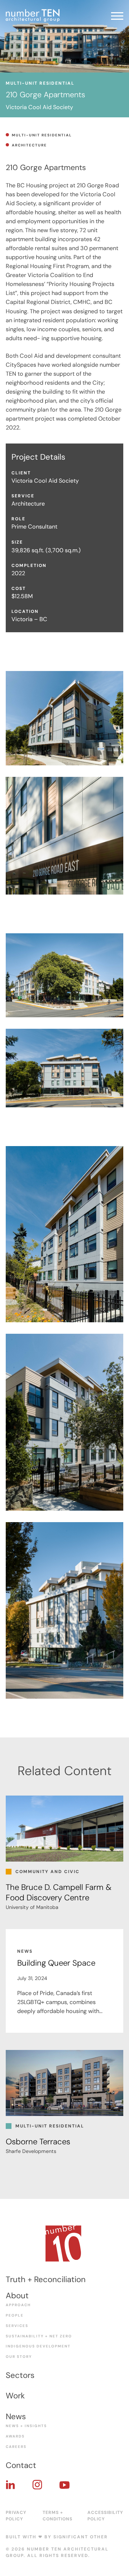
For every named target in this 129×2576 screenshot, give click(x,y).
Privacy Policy (16, 2516)
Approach (18, 2305)
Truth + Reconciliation (46, 2279)
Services (17, 2326)
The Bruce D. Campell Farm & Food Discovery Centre (59, 1892)
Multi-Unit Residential (42, 135)
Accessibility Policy (105, 2516)
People (15, 2315)
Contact (21, 2465)
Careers (16, 2447)
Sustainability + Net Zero (39, 2336)
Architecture (29, 145)
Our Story (19, 2357)
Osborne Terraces (38, 2142)
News (16, 2417)
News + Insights (26, 2426)
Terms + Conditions (58, 2516)
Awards (15, 2436)
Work (15, 2396)
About (17, 2296)
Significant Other (81, 2537)
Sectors (20, 2375)
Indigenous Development (38, 2346)
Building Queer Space (56, 1963)
